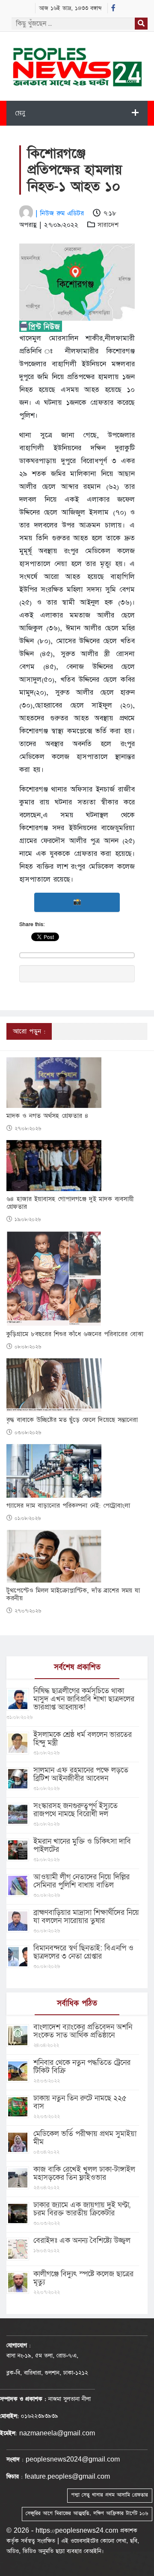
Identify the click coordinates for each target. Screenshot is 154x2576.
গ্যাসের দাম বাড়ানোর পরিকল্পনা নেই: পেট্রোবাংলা (68, 1506)
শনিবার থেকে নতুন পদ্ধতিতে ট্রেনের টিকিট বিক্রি (82, 2067)
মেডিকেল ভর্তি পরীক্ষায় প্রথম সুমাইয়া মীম (85, 2138)
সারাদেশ (108, 225)
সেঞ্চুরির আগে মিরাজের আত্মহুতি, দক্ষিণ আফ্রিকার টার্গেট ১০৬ (87, 2513)
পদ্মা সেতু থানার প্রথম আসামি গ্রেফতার (110, 2495)
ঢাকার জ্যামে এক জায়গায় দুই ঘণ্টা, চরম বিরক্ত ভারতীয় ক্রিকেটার (82, 2209)
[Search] (141, 24)
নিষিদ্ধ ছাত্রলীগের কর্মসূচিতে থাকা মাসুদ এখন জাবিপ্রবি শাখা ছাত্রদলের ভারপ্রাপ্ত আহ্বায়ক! (84, 1699)
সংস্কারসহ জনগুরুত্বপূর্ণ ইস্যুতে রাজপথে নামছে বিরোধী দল (76, 1810)
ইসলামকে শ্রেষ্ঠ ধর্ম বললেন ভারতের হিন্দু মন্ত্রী (83, 1739)
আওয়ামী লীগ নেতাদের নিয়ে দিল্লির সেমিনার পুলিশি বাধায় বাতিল (81, 1881)
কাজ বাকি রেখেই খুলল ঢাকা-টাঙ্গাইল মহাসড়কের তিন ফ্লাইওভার (84, 2173)
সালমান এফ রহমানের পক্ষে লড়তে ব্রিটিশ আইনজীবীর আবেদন (81, 1774)
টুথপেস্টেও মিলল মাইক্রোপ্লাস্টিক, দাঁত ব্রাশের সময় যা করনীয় (73, 1595)
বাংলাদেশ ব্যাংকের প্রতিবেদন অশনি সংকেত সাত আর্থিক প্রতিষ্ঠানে (83, 2031)
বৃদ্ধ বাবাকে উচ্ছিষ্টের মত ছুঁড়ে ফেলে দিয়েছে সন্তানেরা (72, 1420)
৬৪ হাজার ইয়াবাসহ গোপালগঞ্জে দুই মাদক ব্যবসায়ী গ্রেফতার (70, 1203)
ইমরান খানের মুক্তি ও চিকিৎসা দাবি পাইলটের (82, 1845)
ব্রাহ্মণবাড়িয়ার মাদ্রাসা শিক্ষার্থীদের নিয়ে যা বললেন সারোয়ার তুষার (86, 1917)
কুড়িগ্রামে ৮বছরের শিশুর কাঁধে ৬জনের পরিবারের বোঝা (75, 1334)
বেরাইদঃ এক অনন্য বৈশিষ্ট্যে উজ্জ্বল (82, 2240)
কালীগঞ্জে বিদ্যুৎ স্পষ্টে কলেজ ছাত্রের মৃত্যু (83, 2278)
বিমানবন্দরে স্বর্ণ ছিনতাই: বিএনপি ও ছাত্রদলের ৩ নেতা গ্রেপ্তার (83, 1952)
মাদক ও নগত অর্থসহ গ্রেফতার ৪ (47, 1116)
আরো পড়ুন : (29, 1031)
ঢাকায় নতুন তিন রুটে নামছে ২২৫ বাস (80, 2102)
